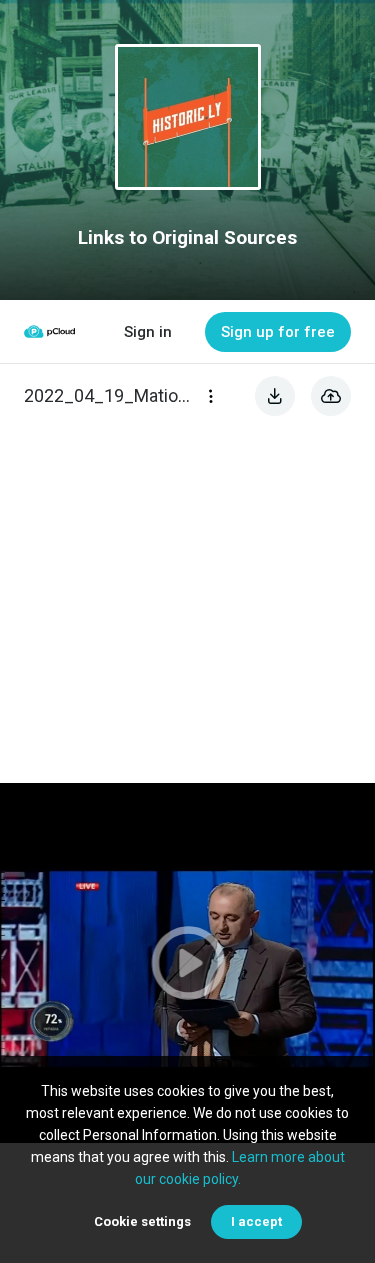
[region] (187, 963)
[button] (187, 963)
